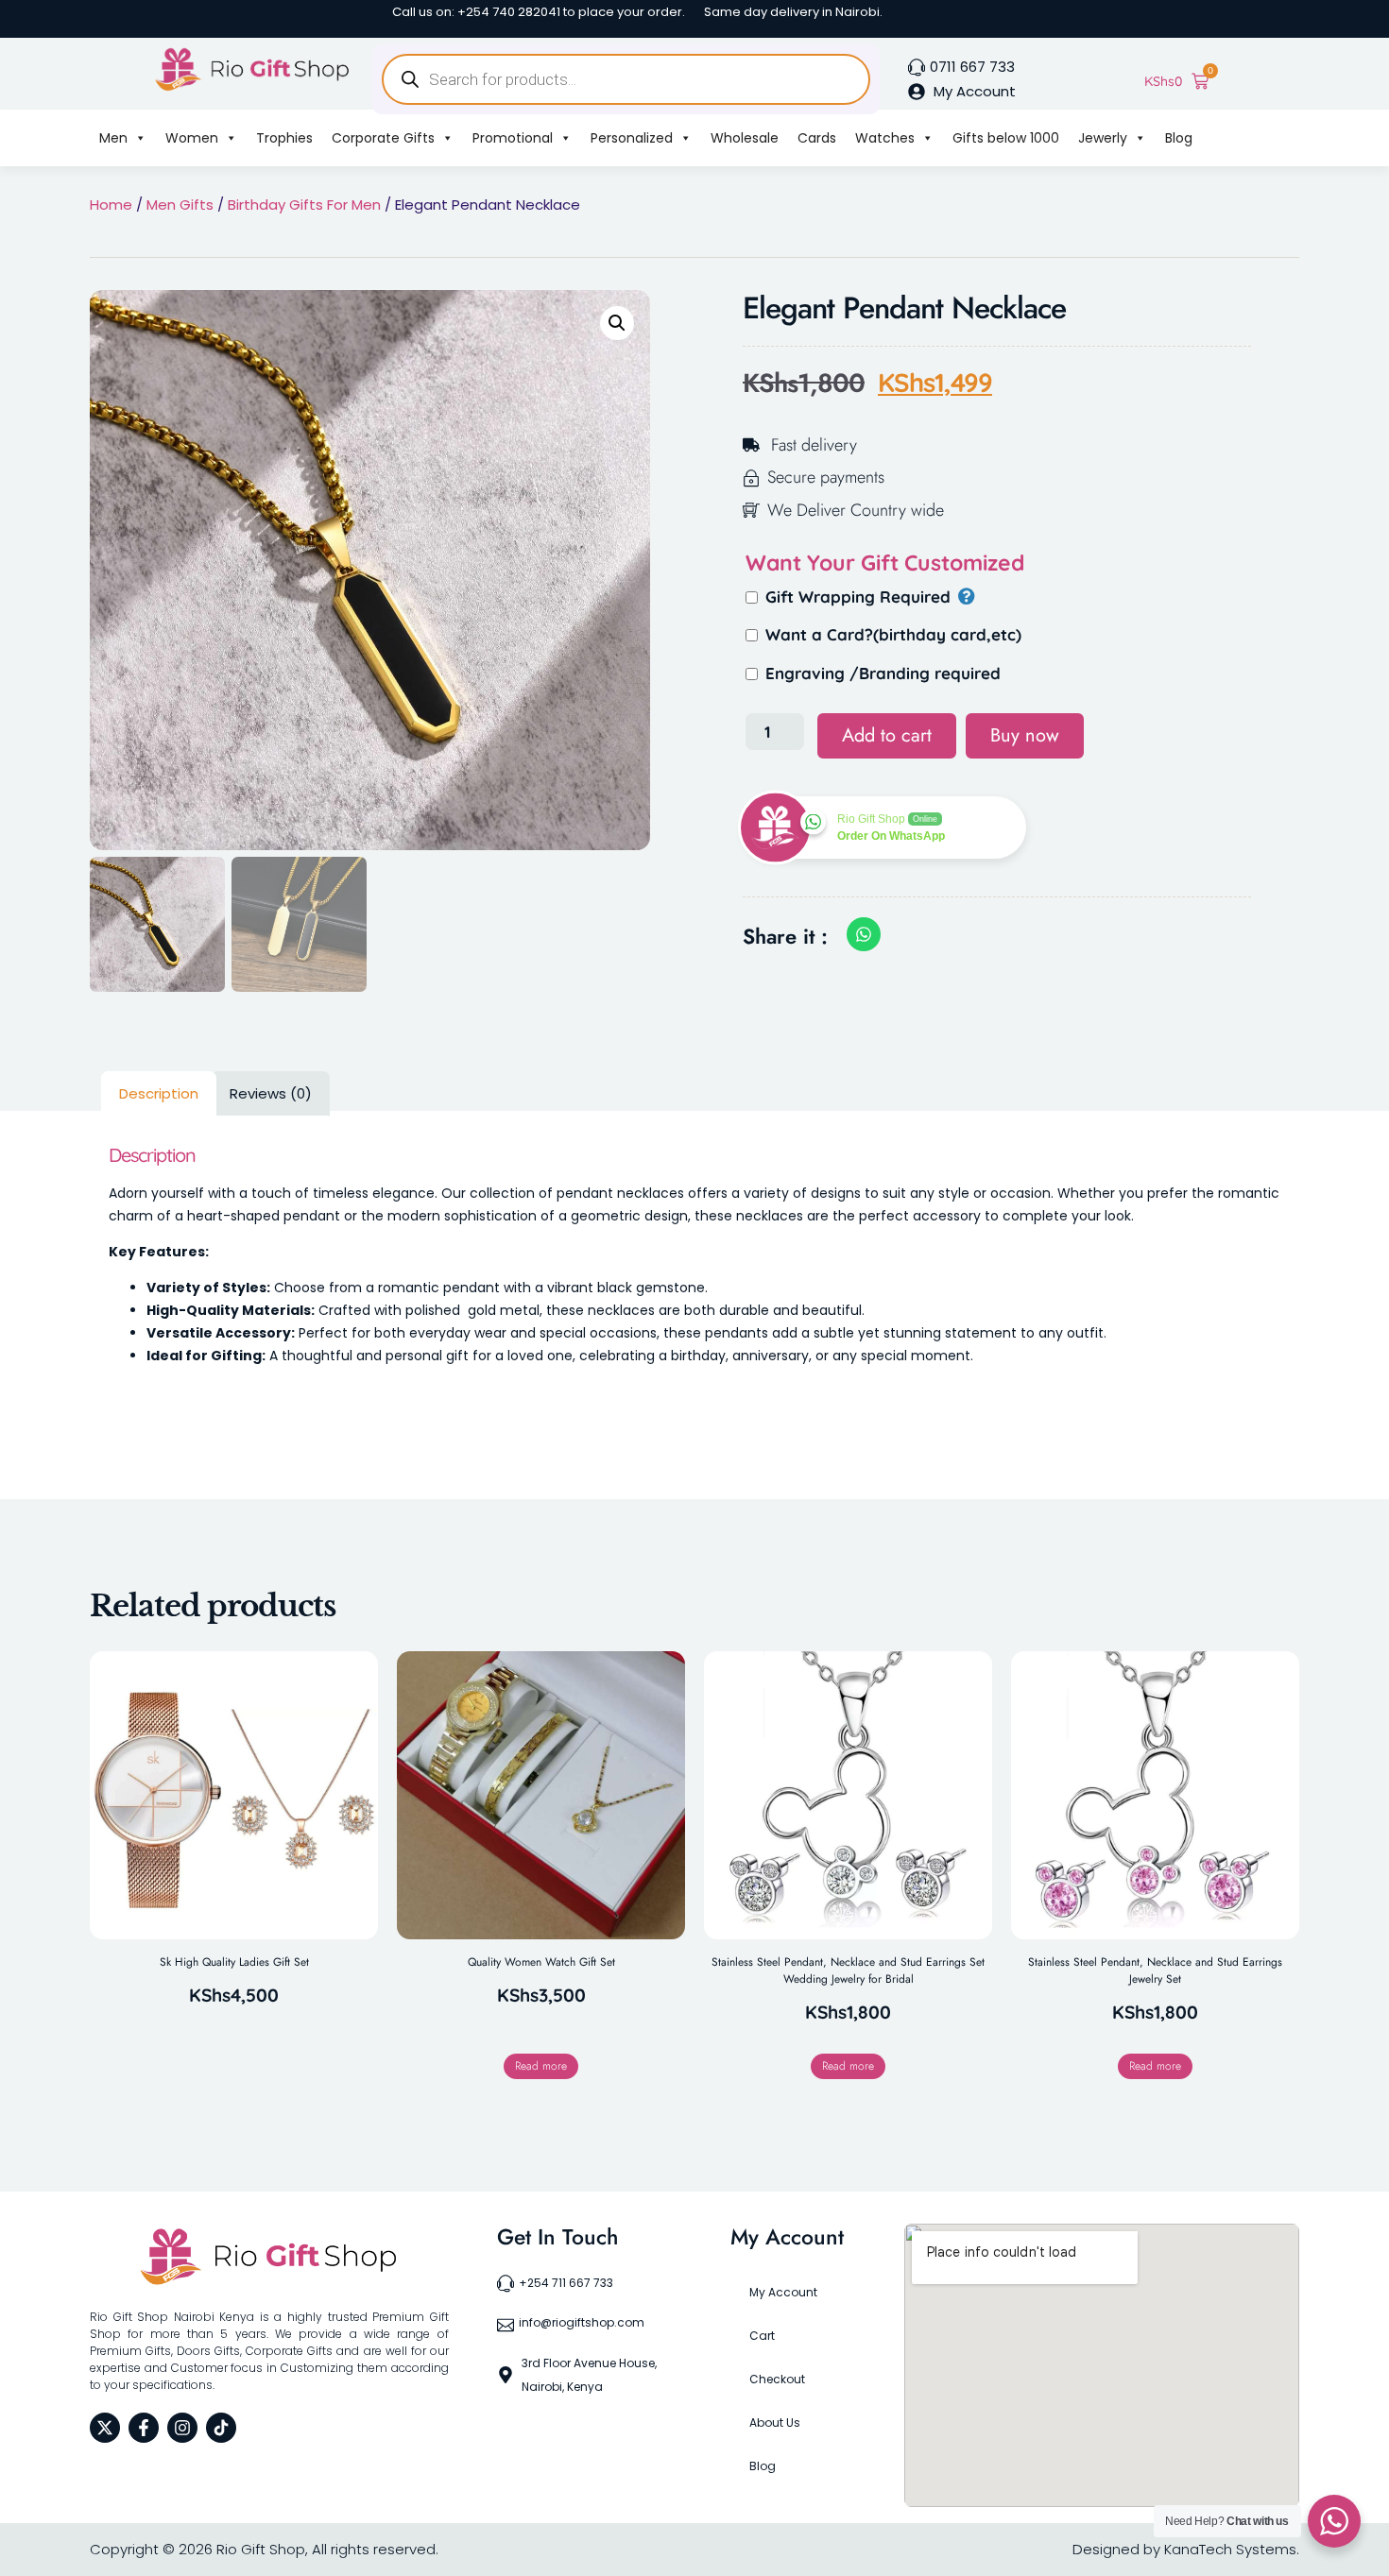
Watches (885, 138)
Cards (817, 138)
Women (192, 138)
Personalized (632, 138)
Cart (762, 2336)
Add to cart (887, 735)
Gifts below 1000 (1006, 138)
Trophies (284, 138)
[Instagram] (182, 2428)
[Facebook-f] (144, 2428)
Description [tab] (159, 1093)
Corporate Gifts (383, 138)
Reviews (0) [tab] (271, 1093)
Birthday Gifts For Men (304, 205)
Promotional (513, 138)
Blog (1179, 138)
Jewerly (1103, 138)
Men (113, 138)
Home (111, 205)
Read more (541, 2066)
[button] (617, 323)
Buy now (1025, 735)
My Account (783, 2292)
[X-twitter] (105, 2428)
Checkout (777, 2379)
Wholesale (745, 138)
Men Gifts (180, 205)
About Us (775, 2422)
